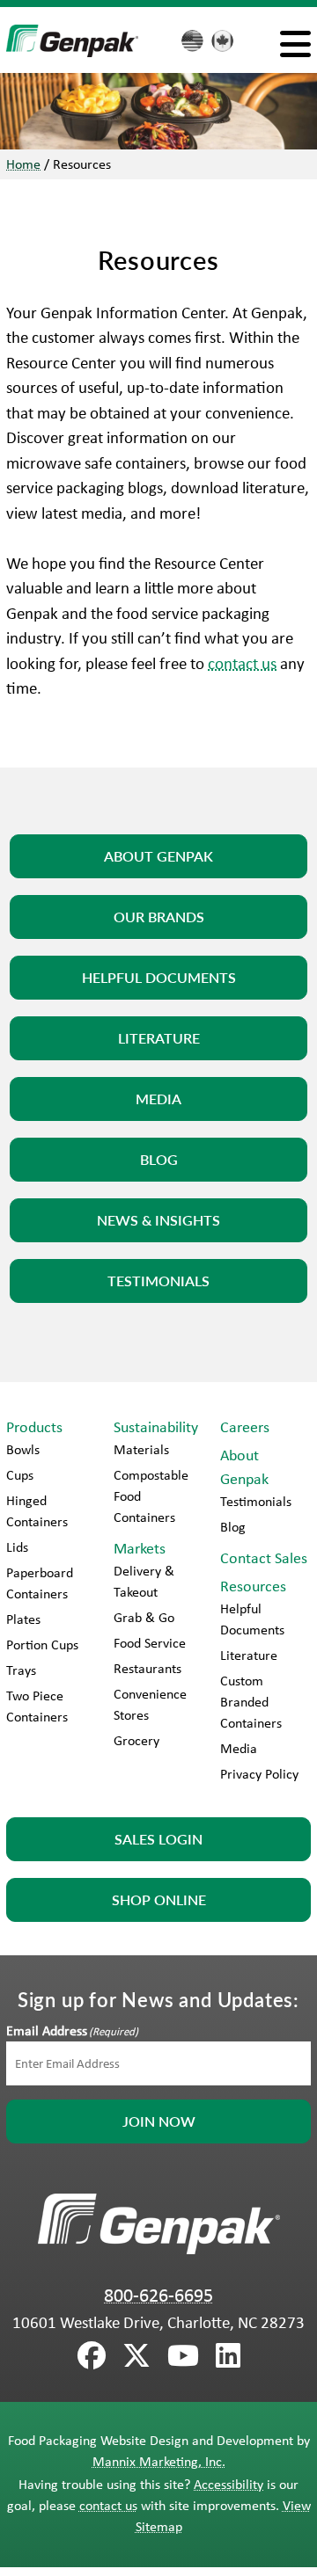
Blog (233, 1527)
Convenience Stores (150, 1704)
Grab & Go (144, 1617)
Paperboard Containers (40, 1583)
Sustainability (156, 1427)
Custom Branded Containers (251, 1702)
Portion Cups (42, 1645)
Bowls (23, 1449)
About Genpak (244, 1467)
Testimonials (256, 1501)
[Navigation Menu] (295, 44)
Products (34, 1427)
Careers (245, 1427)
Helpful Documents (252, 1619)
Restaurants (147, 1668)
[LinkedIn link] (228, 2356)
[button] (159, 856)
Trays (21, 1670)
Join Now (159, 2121)
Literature (249, 1655)
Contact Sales (264, 1558)
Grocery (136, 1740)
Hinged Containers (37, 1511)
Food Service (150, 1643)
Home (23, 164)
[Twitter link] (136, 2356)
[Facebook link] (92, 2356)
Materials (141, 1449)
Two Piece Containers (37, 1706)
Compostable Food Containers (151, 1496)
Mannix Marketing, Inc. (159, 2461)
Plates (23, 1619)
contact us (242, 663)
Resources (253, 1586)
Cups (20, 1475)
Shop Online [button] (159, 1899)
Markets (140, 1548)
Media (239, 1748)
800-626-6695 (158, 2295)
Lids (17, 1547)
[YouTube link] (183, 2356)
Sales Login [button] (158, 1839)
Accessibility (229, 2484)
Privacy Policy (259, 1774)
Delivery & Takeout (144, 1581)
